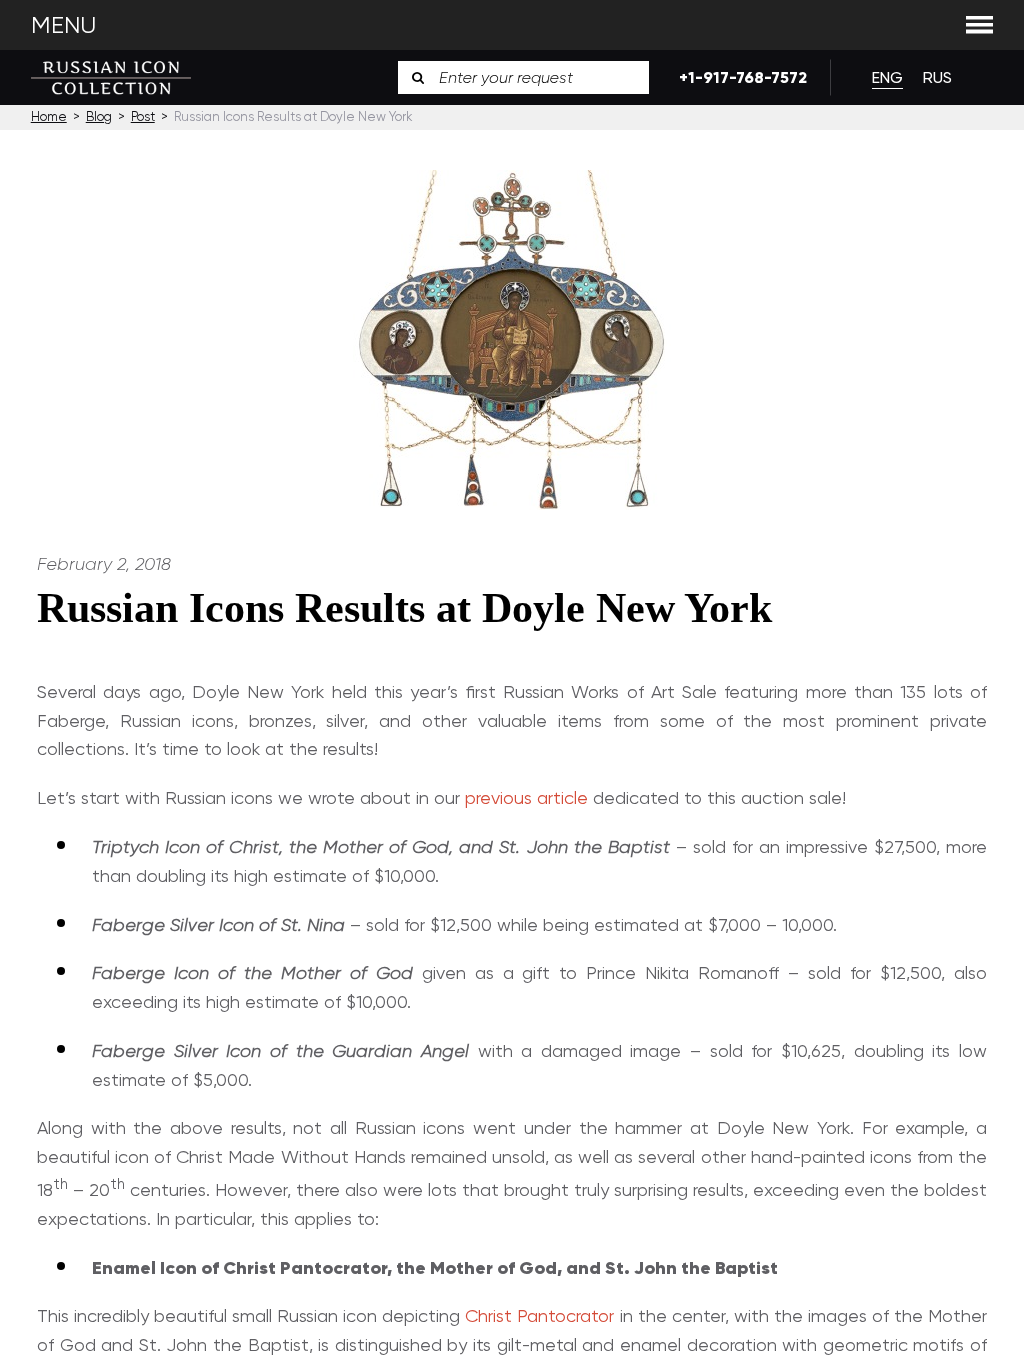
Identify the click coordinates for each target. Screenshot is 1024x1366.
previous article (526, 797)
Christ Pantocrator (539, 1315)
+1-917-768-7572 (739, 77)
